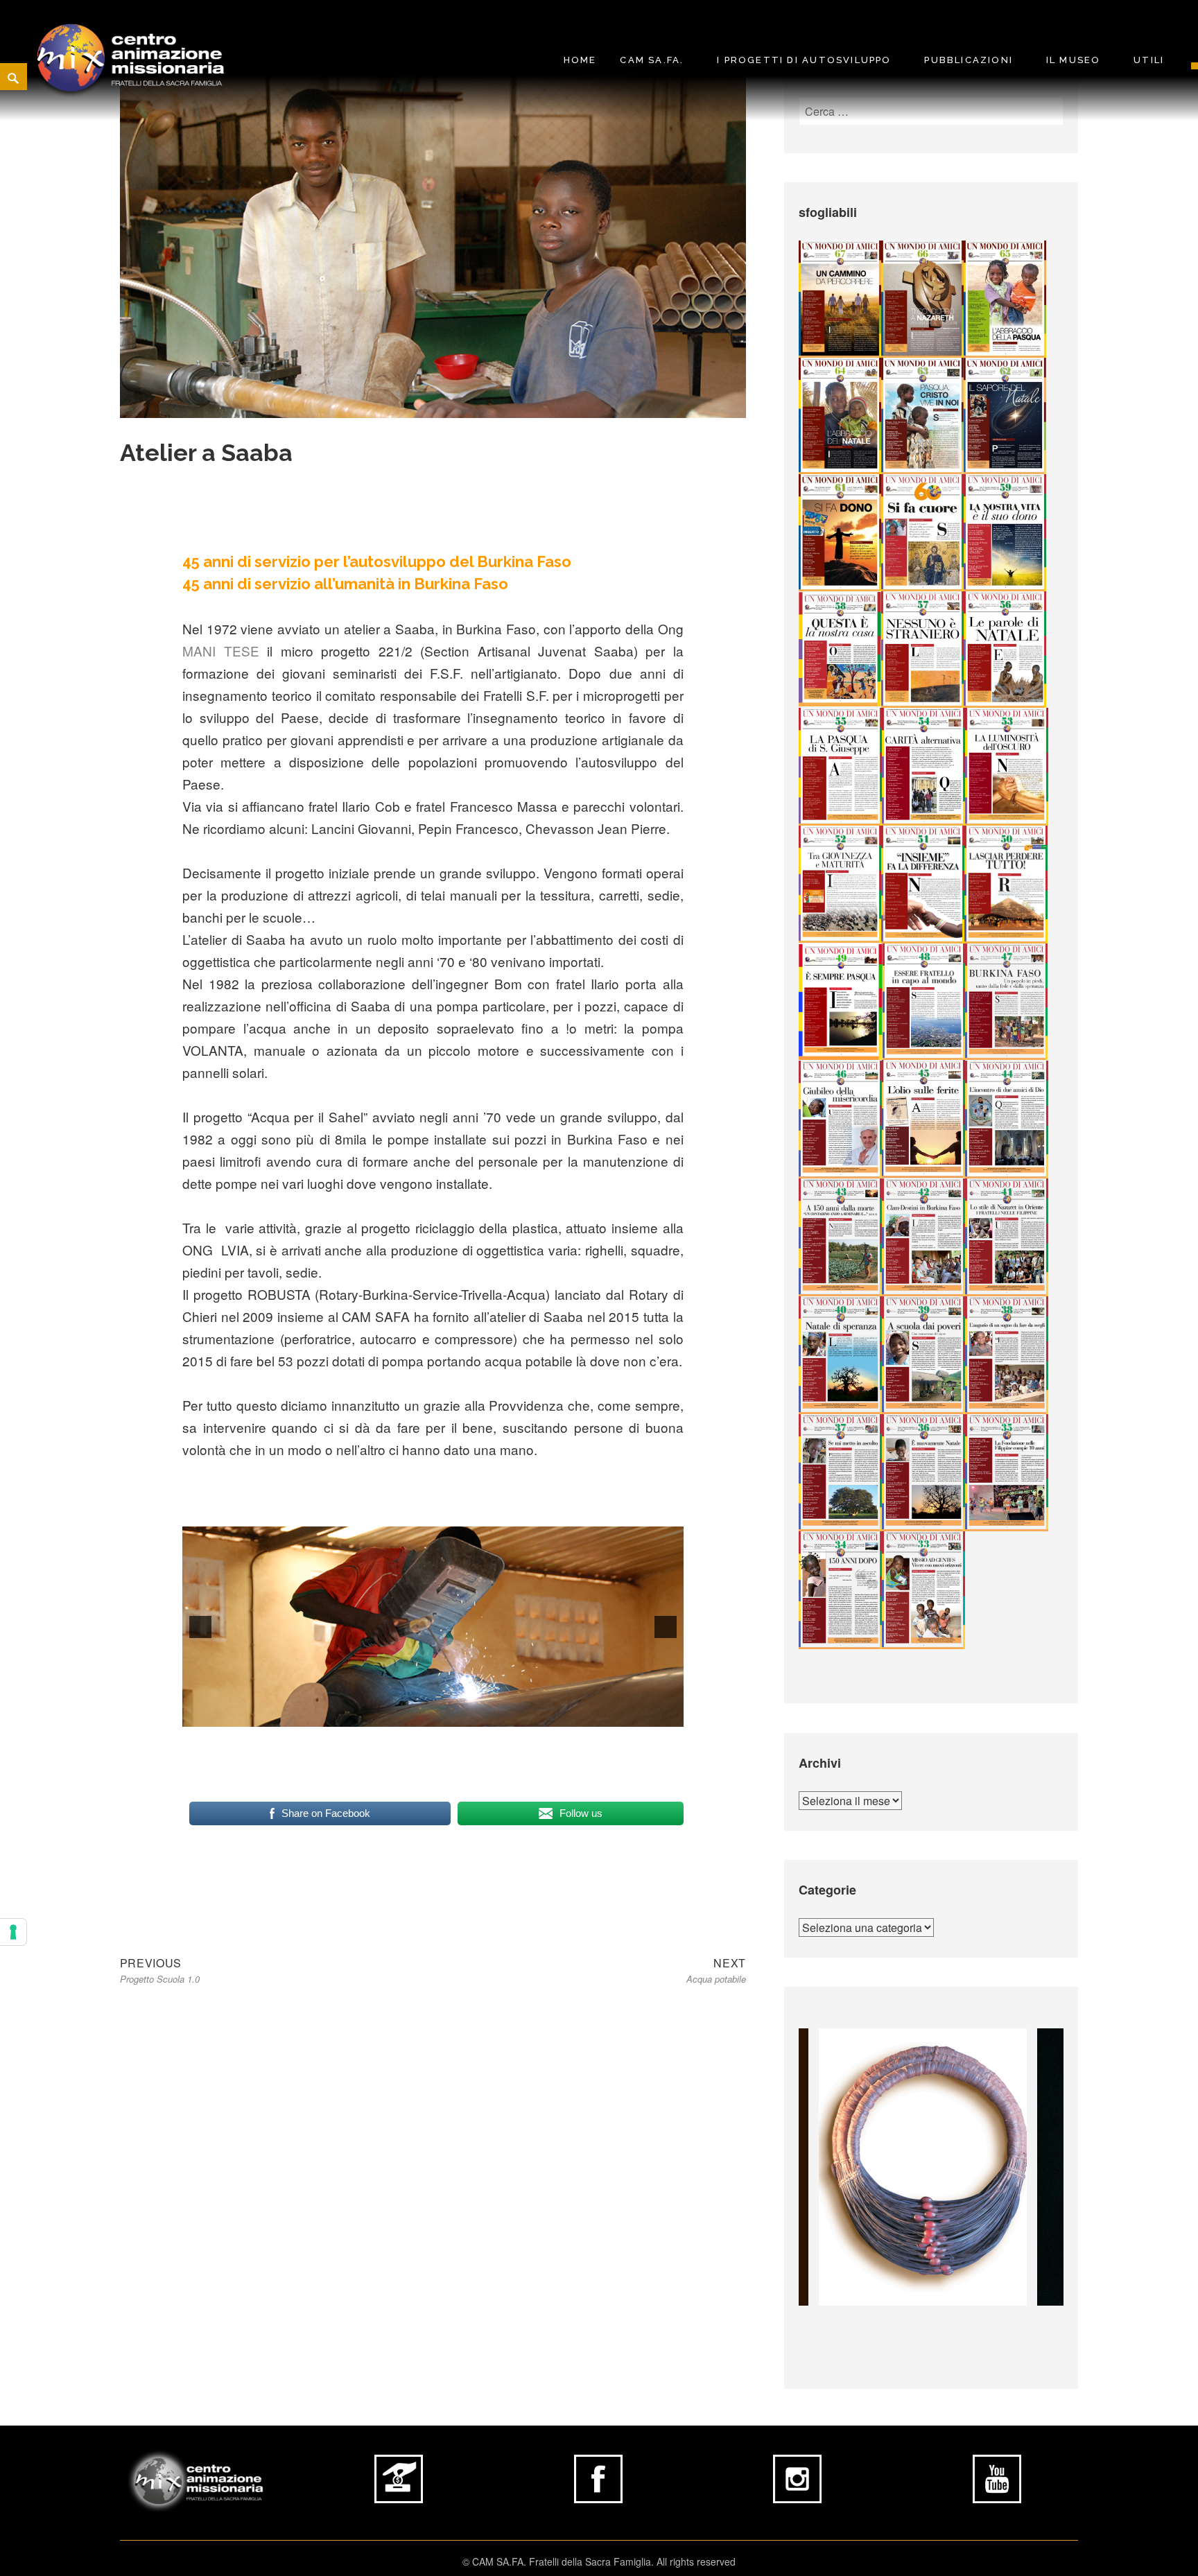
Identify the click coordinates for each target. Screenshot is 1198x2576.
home (580, 60)
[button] (200, 1627)
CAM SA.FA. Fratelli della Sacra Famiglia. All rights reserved (604, 2561)
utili (1149, 60)
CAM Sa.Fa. (652, 60)
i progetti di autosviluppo (804, 60)
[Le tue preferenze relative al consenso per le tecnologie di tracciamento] (13, 1932)
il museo (1074, 60)
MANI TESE (221, 651)
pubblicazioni (969, 60)
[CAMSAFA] (131, 58)
